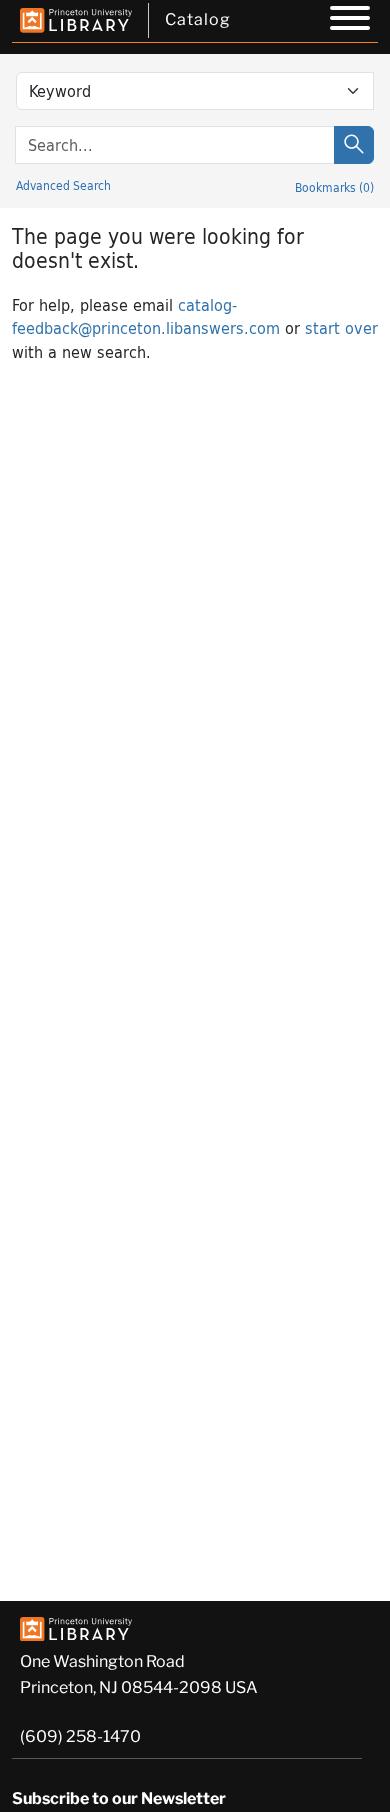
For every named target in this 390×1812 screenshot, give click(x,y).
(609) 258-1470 (80, 1736)
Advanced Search (63, 185)
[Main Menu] (350, 21)
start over (341, 327)
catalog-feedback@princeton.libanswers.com (146, 316)
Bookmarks (334, 187)
